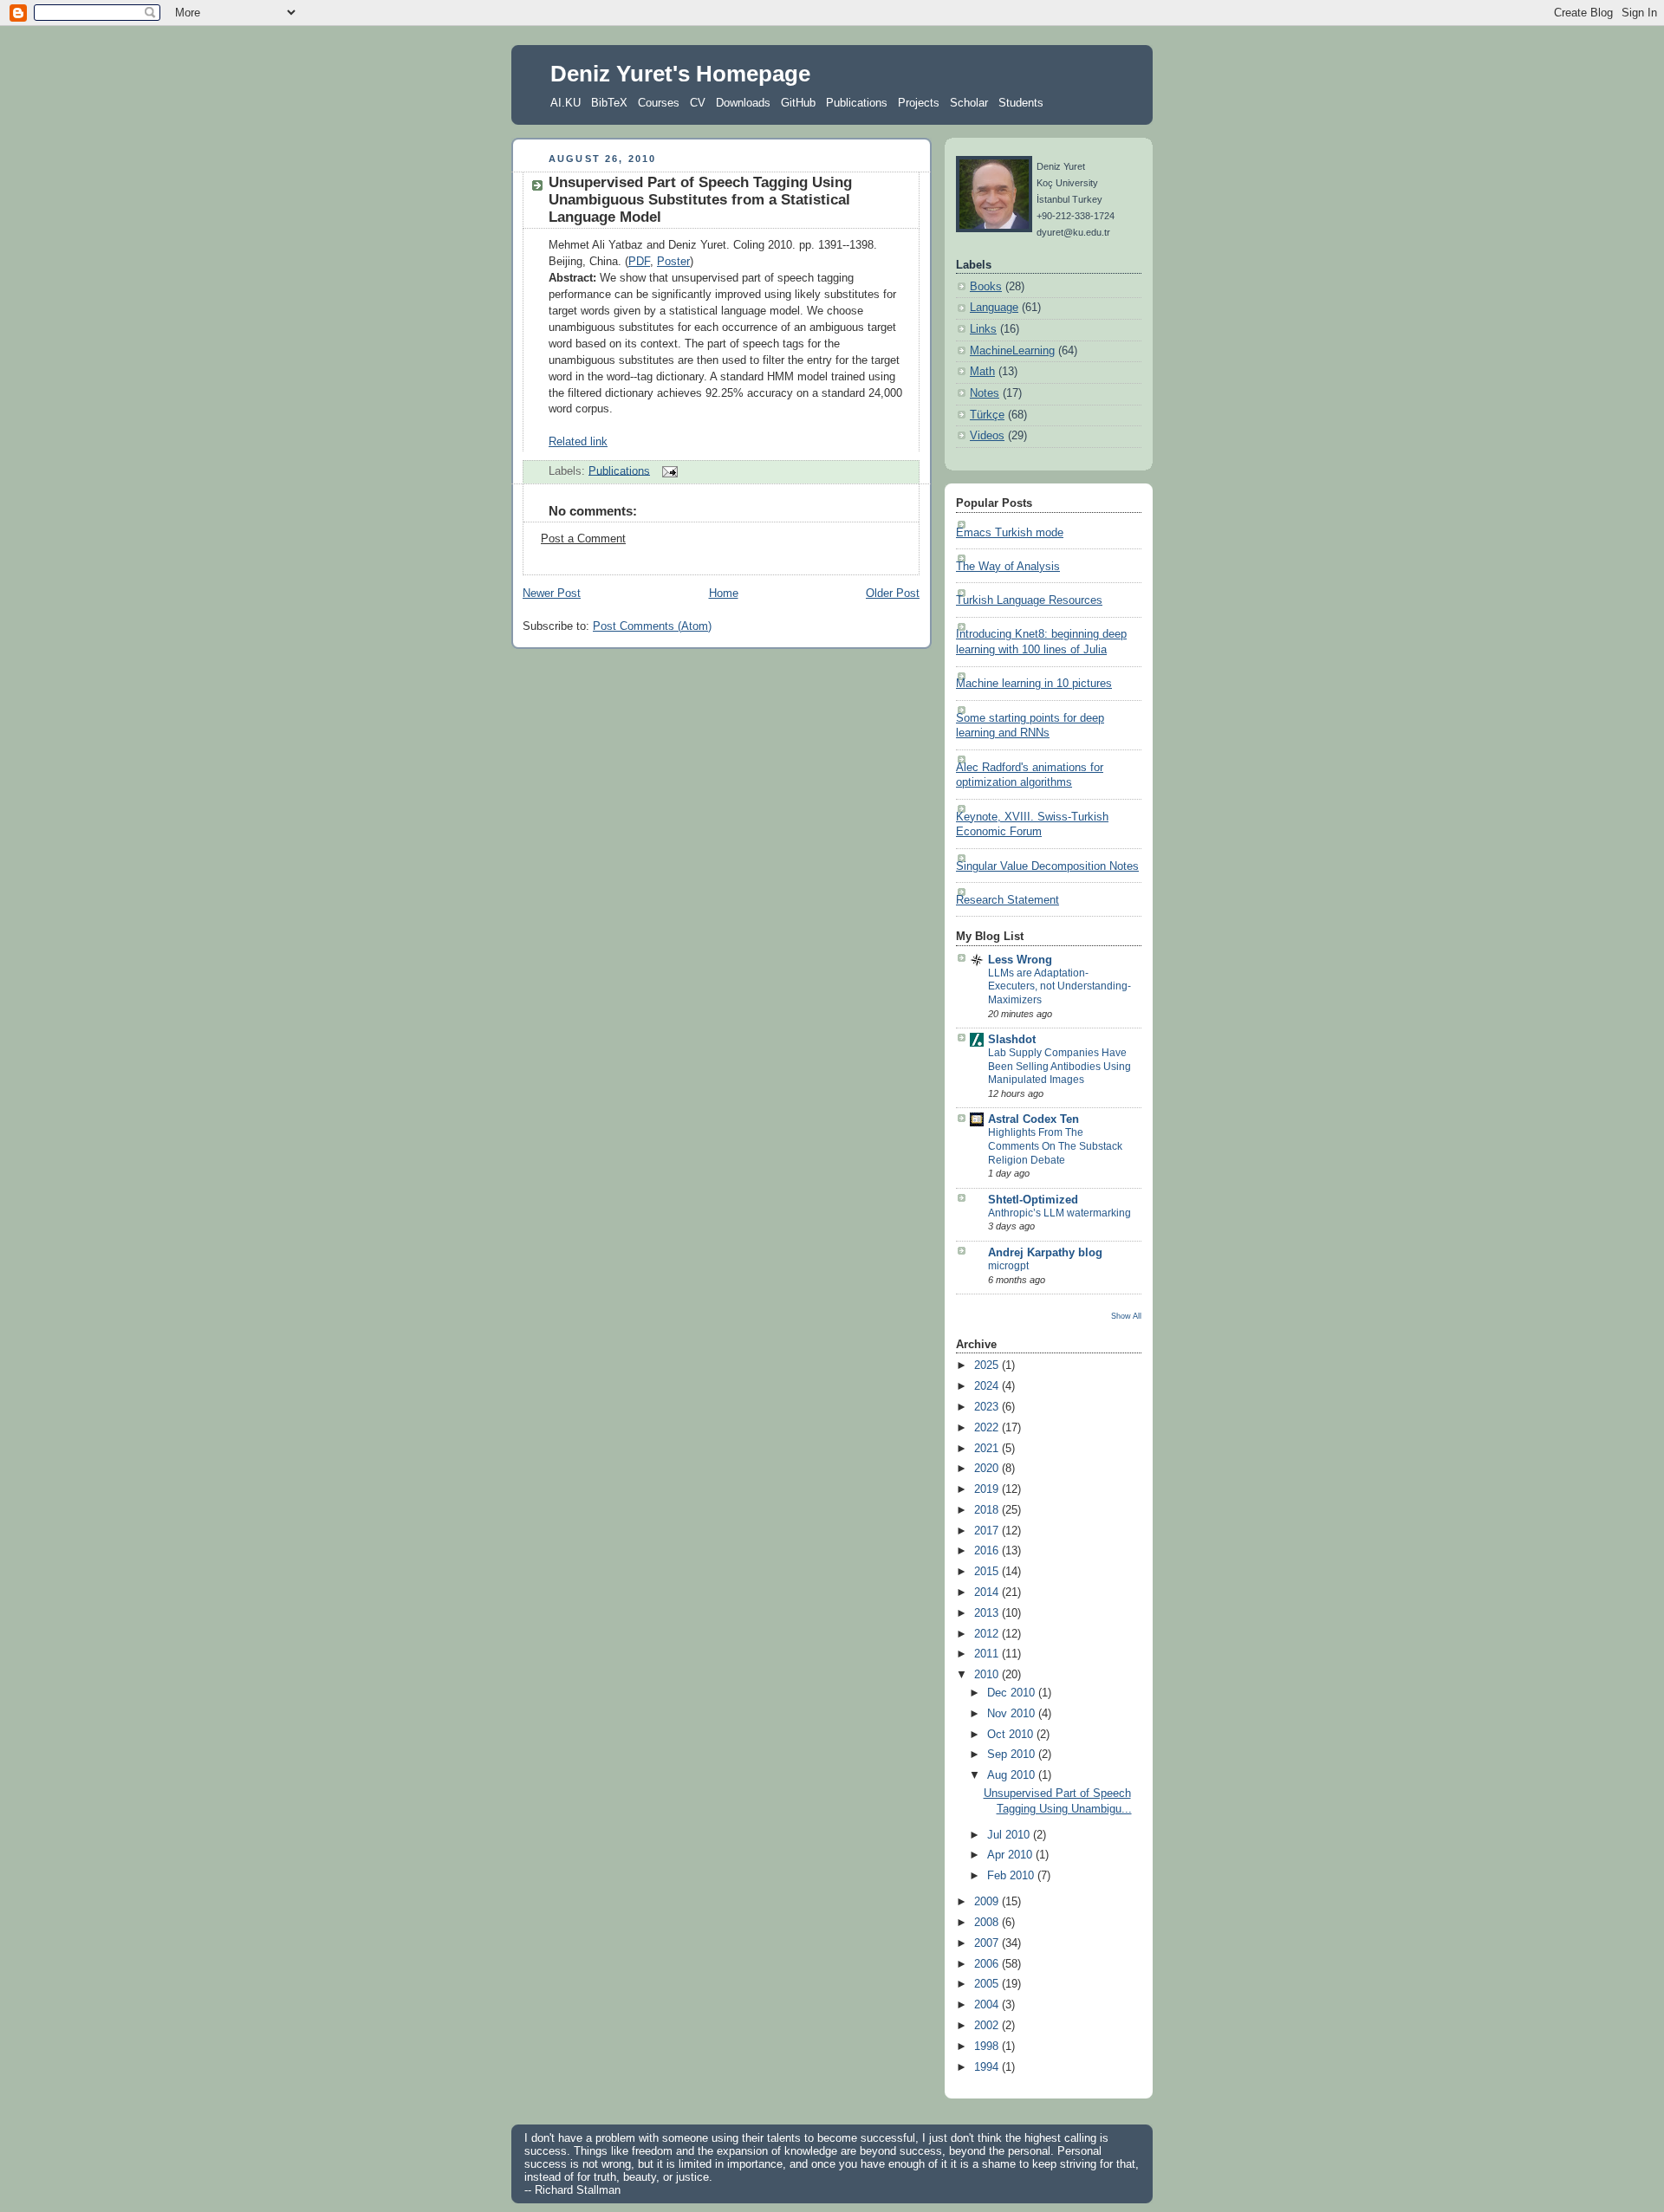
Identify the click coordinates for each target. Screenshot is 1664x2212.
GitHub (798, 103)
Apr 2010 (1011, 1855)
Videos (987, 436)
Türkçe (987, 415)
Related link (578, 442)
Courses (659, 103)
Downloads (743, 103)
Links (983, 329)
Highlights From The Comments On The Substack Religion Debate (1055, 1146)
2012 (988, 1634)
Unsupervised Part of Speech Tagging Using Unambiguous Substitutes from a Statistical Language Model (700, 200)
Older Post (893, 594)
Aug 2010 (1013, 1775)
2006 (988, 1964)
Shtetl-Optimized (1033, 1200)
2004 (988, 2005)
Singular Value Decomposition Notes (1047, 866)
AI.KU (565, 103)
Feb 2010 (1012, 1876)
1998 (988, 2047)
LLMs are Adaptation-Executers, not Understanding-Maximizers (1059, 986)
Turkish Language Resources (1029, 600)
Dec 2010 (1013, 1693)
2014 (988, 1593)
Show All (1126, 1316)
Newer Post (552, 594)
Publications (857, 103)
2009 (988, 1902)
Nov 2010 (1013, 1714)
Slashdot (1012, 1040)
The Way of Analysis (1008, 567)
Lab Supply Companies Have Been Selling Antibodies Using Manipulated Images (1059, 1066)
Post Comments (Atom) (652, 626)
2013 (988, 1613)
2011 (988, 1654)
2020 (988, 1469)
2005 (988, 1984)
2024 (988, 1386)
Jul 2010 (1010, 1835)
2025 (988, 1365)
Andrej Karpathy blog (1045, 1253)
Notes (985, 393)
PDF (639, 262)
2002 (988, 2026)
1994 (988, 2067)
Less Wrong (1020, 960)
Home (724, 594)
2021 (988, 1449)
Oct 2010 (1012, 1735)
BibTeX (609, 103)
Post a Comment (583, 539)
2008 (988, 1923)
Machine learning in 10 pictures (1034, 684)
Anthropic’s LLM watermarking (1059, 1213)
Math (982, 372)
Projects (919, 103)
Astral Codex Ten (1033, 1119)
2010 (988, 1675)
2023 (988, 1407)
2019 (988, 1489)
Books (986, 287)
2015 (988, 1572)
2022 (988, 1428)
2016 (988, 1551)
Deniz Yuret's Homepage (680, 74)
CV (698, 103)
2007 (988, 1943)
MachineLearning (1012, 351)
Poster (673, 262)
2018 (988, 1510)
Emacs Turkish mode (1010, 533)
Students (1021, 103)
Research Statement (1007, 900)
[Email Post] (667, 470)
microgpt (1008, 1266)
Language (994, 308)
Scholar (969, 103)
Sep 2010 (1013, 1755)
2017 (988, 1531)
